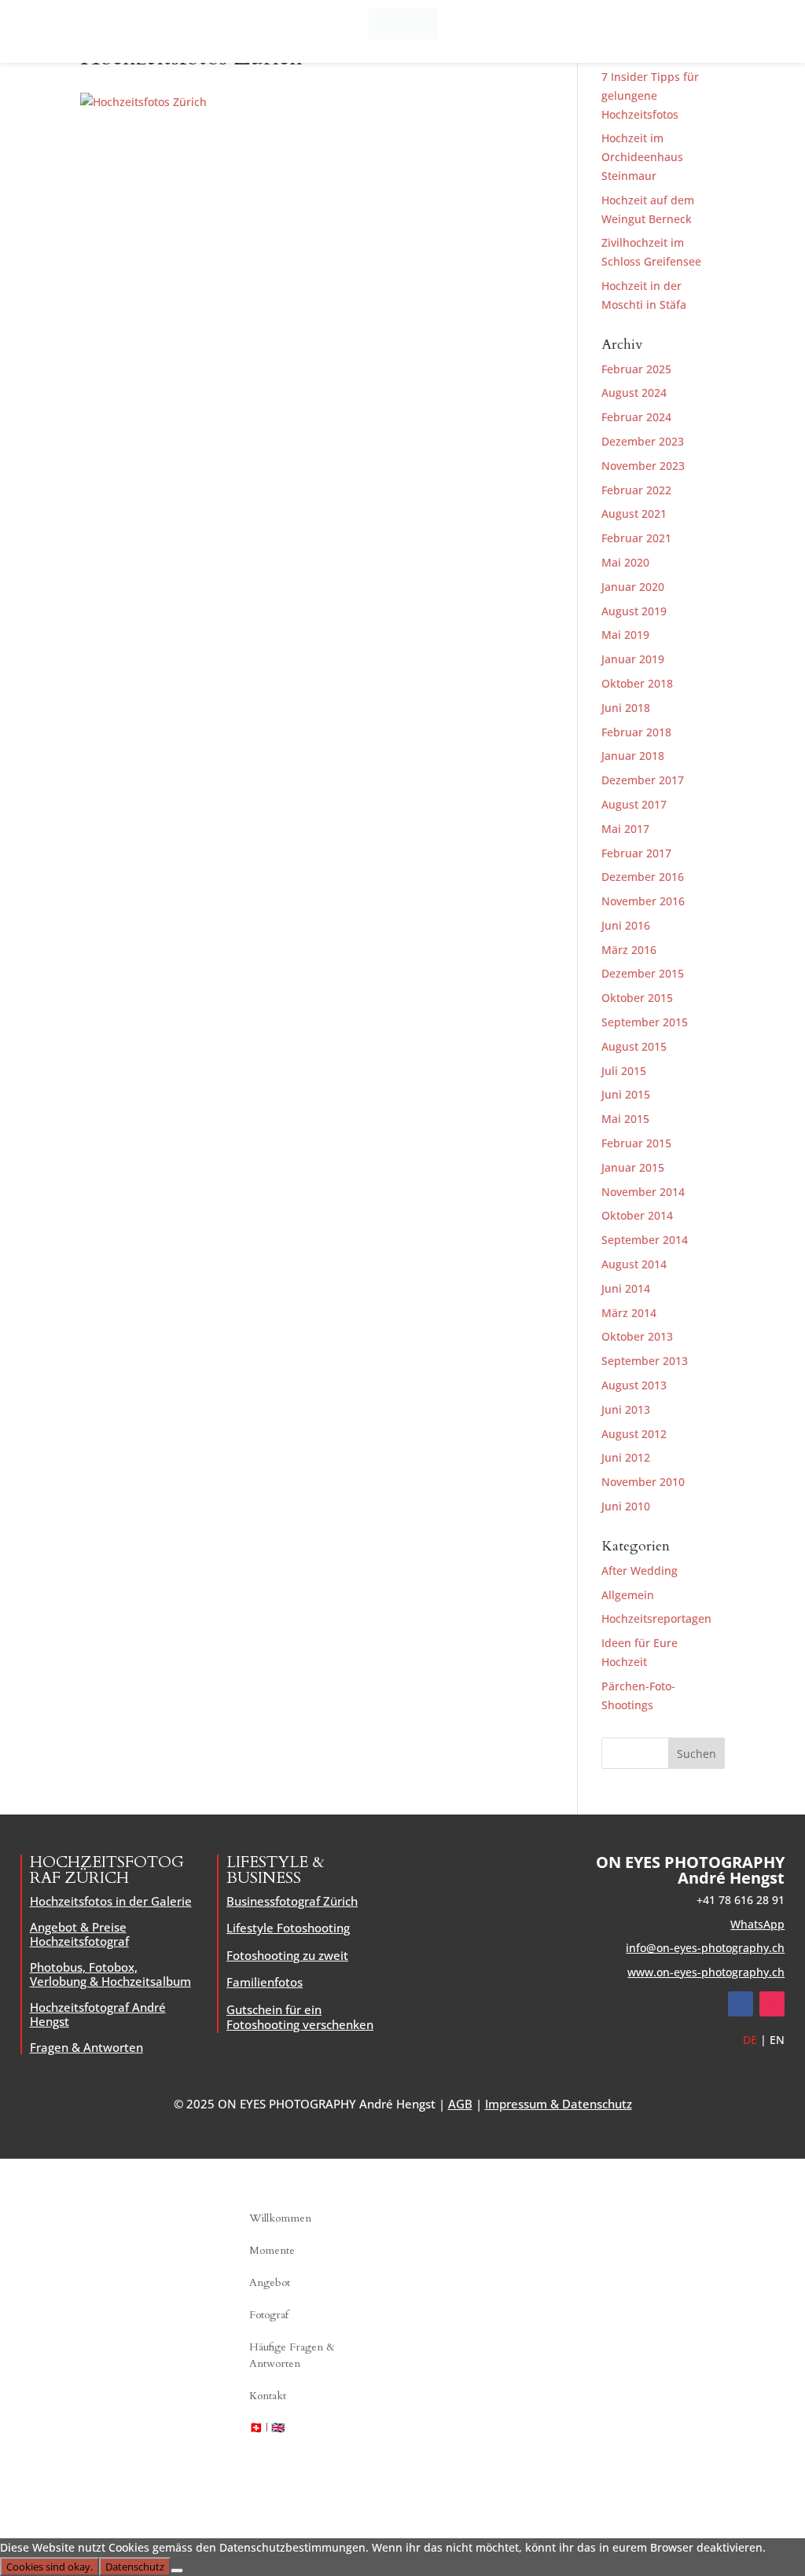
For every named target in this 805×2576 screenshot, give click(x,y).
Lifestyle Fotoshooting (288, 1928)
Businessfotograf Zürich (292, 1901)
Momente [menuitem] (272, 2250)
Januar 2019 (633, 659)
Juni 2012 (626, 1457)
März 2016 (629, 950)
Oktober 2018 (637, 683)
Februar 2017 (636, 853)
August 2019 (634, 611)
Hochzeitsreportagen (656, 1618)
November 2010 (643, 1482)
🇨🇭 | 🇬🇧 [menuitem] (267, 2428)
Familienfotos (265, 1982)
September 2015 (645, 1022)
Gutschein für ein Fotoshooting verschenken (300, 2017)
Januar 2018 (633, 756)
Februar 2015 (636, 1143)
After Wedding (640, 1571)
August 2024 (634, 393)
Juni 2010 (626, 1506)
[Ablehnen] (177, 2570)
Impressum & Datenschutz (559, 2104)
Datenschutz (135, 2567)
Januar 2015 (633, 1167)
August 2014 (634, 1264)
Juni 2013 (626, 1409)
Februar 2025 (636, 369)
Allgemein (628, 1595)
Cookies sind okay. (50, 2567)
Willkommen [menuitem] (280, 2218)
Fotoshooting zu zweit (287, 1955)
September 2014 (645, 1240)
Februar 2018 (636, 732)
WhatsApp (757, 1924)
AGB (460, 2104)
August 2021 (634, 514)
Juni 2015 (626, 1094)
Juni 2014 (626, 1288)
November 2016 (643, 901)
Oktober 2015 (637, 998)
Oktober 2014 (637, 1215)
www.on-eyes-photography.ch (706, 1972)
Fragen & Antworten (86, 2047)
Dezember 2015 (643, 973)
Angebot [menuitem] (270, 2282)
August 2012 (634, 1434)
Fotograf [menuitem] (269, 2315)
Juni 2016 (626, 925)
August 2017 (634, 804)
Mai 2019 (625, 635)
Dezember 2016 (643, 877)
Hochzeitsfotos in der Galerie (111, 1901)
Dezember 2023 (643, 441)
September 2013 (645, 1361)
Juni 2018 (626, 708)
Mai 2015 (625, 1119)
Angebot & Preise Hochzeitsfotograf (79, 1934)
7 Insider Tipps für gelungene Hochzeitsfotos (650, 95)
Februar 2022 (636, 490)
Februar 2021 (636, 538)
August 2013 (634, 1385)
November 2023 (643, 466)
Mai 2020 (625, 562)
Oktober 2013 (637, 1336)
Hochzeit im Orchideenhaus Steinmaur (642, 157)
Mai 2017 (625, 829)
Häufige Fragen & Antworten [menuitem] (292, 2355)
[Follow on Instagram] (772, 2004)
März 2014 (629, 1313)
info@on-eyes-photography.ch (705, 1948)
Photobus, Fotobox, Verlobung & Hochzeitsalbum (110, 1974)
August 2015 (634, 1046)
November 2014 (643, 1192)
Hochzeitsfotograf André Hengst (98, 2014)
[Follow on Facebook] (741, 2004)
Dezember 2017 (643, 780)
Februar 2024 (636, 417)
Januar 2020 (633, 587)
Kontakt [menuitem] (268, 2396)
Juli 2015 (624, 1071)
